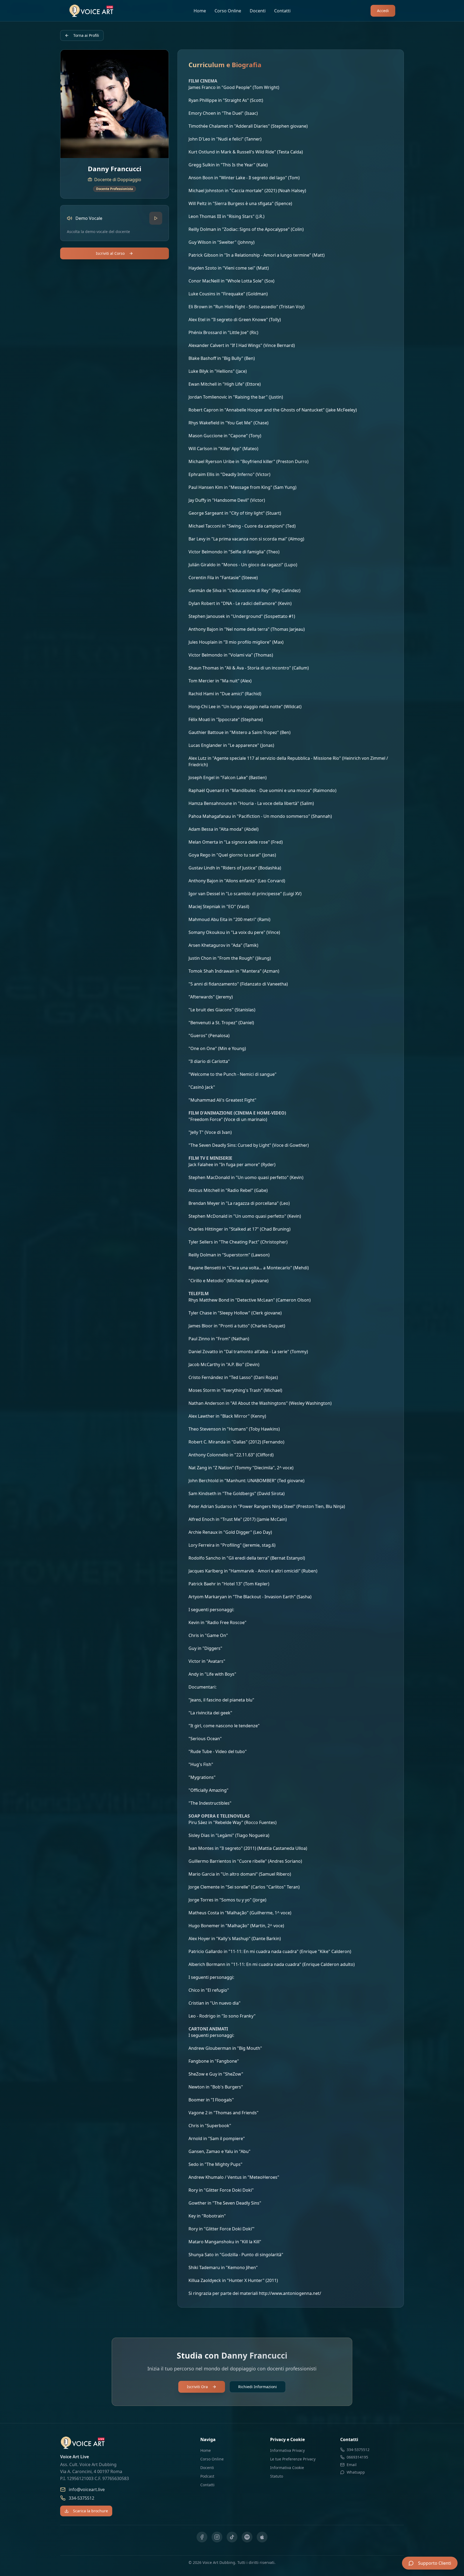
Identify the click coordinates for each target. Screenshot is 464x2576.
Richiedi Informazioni (258, 2387)
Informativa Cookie (287, 2468)
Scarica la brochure (90, 2511)
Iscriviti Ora (197, 2387)
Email (352, 2465)
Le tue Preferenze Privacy (293, 2459)
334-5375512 (81, 2498)
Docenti (258, 11)
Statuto (277, 2476)
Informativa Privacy (287, 2450)
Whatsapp (356, 2472)
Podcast (207, 2476)
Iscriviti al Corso (110, 253)
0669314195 (357, 2457)
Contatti (282, 11)
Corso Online (228, 11)
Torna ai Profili (86, 35)
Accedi (383, 11)
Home (200, 11)
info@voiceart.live (87, 2489)
